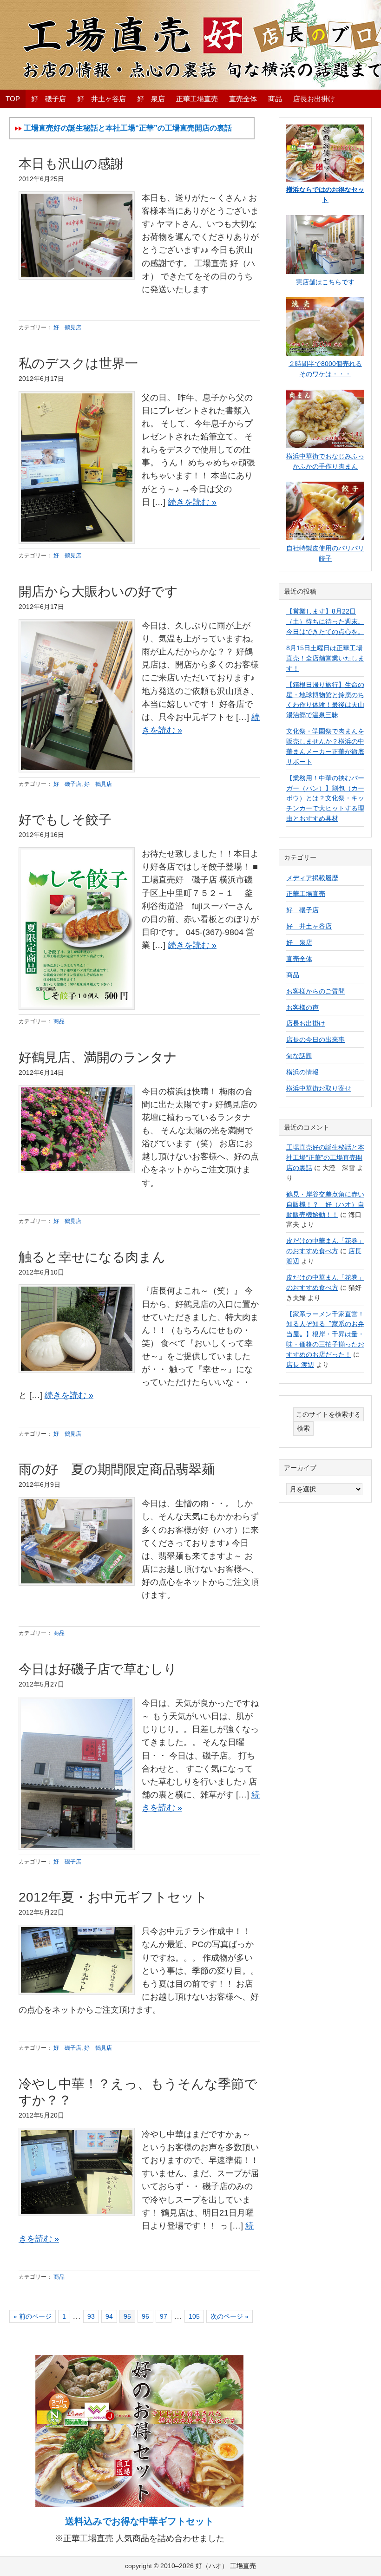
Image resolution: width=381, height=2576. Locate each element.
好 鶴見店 (67, 327)
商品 (59, 1021)
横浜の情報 (302, 1072)
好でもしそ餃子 (65, 820)
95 (127, 2316)
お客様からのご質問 (315, 991)
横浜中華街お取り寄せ (319, 1088)
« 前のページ (33, 2316)
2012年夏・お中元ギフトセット (113, 1897)
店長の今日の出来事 (315, 1040)
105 (194, 2316)
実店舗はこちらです (325, 282)
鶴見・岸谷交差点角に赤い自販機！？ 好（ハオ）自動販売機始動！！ (325, 1204)
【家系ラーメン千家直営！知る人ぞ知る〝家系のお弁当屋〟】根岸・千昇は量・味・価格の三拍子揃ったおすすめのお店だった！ (325, 1334)
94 (109, 2316)
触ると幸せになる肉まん (92, 1257)
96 (145, 2316)
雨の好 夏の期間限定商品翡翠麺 (117, 1469)
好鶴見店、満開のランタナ (98, 1057)
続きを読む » (192, 502)
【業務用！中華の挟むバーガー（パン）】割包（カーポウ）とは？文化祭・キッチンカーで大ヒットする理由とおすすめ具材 (325, 798)
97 (163, 2316)
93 (91, 2316)
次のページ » (229, 2316)
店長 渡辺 (300, 1365)
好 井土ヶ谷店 (309, 926)
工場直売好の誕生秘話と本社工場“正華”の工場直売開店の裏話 (325, 1157)
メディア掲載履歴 (312, 878)
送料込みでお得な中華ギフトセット (139, 2521)
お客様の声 (302, 1007)
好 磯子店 (67, 784)
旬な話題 (299, 1056)
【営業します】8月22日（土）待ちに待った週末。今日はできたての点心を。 (325, 621)
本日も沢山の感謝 (71, 164)
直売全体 (299, 959)
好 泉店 (299, 942)
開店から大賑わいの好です (98, 592)
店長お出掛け (306, 1023)
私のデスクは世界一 (78, 363)
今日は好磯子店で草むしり (98, 1669)
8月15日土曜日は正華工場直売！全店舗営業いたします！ (325, 658)
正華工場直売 (306, 894)
